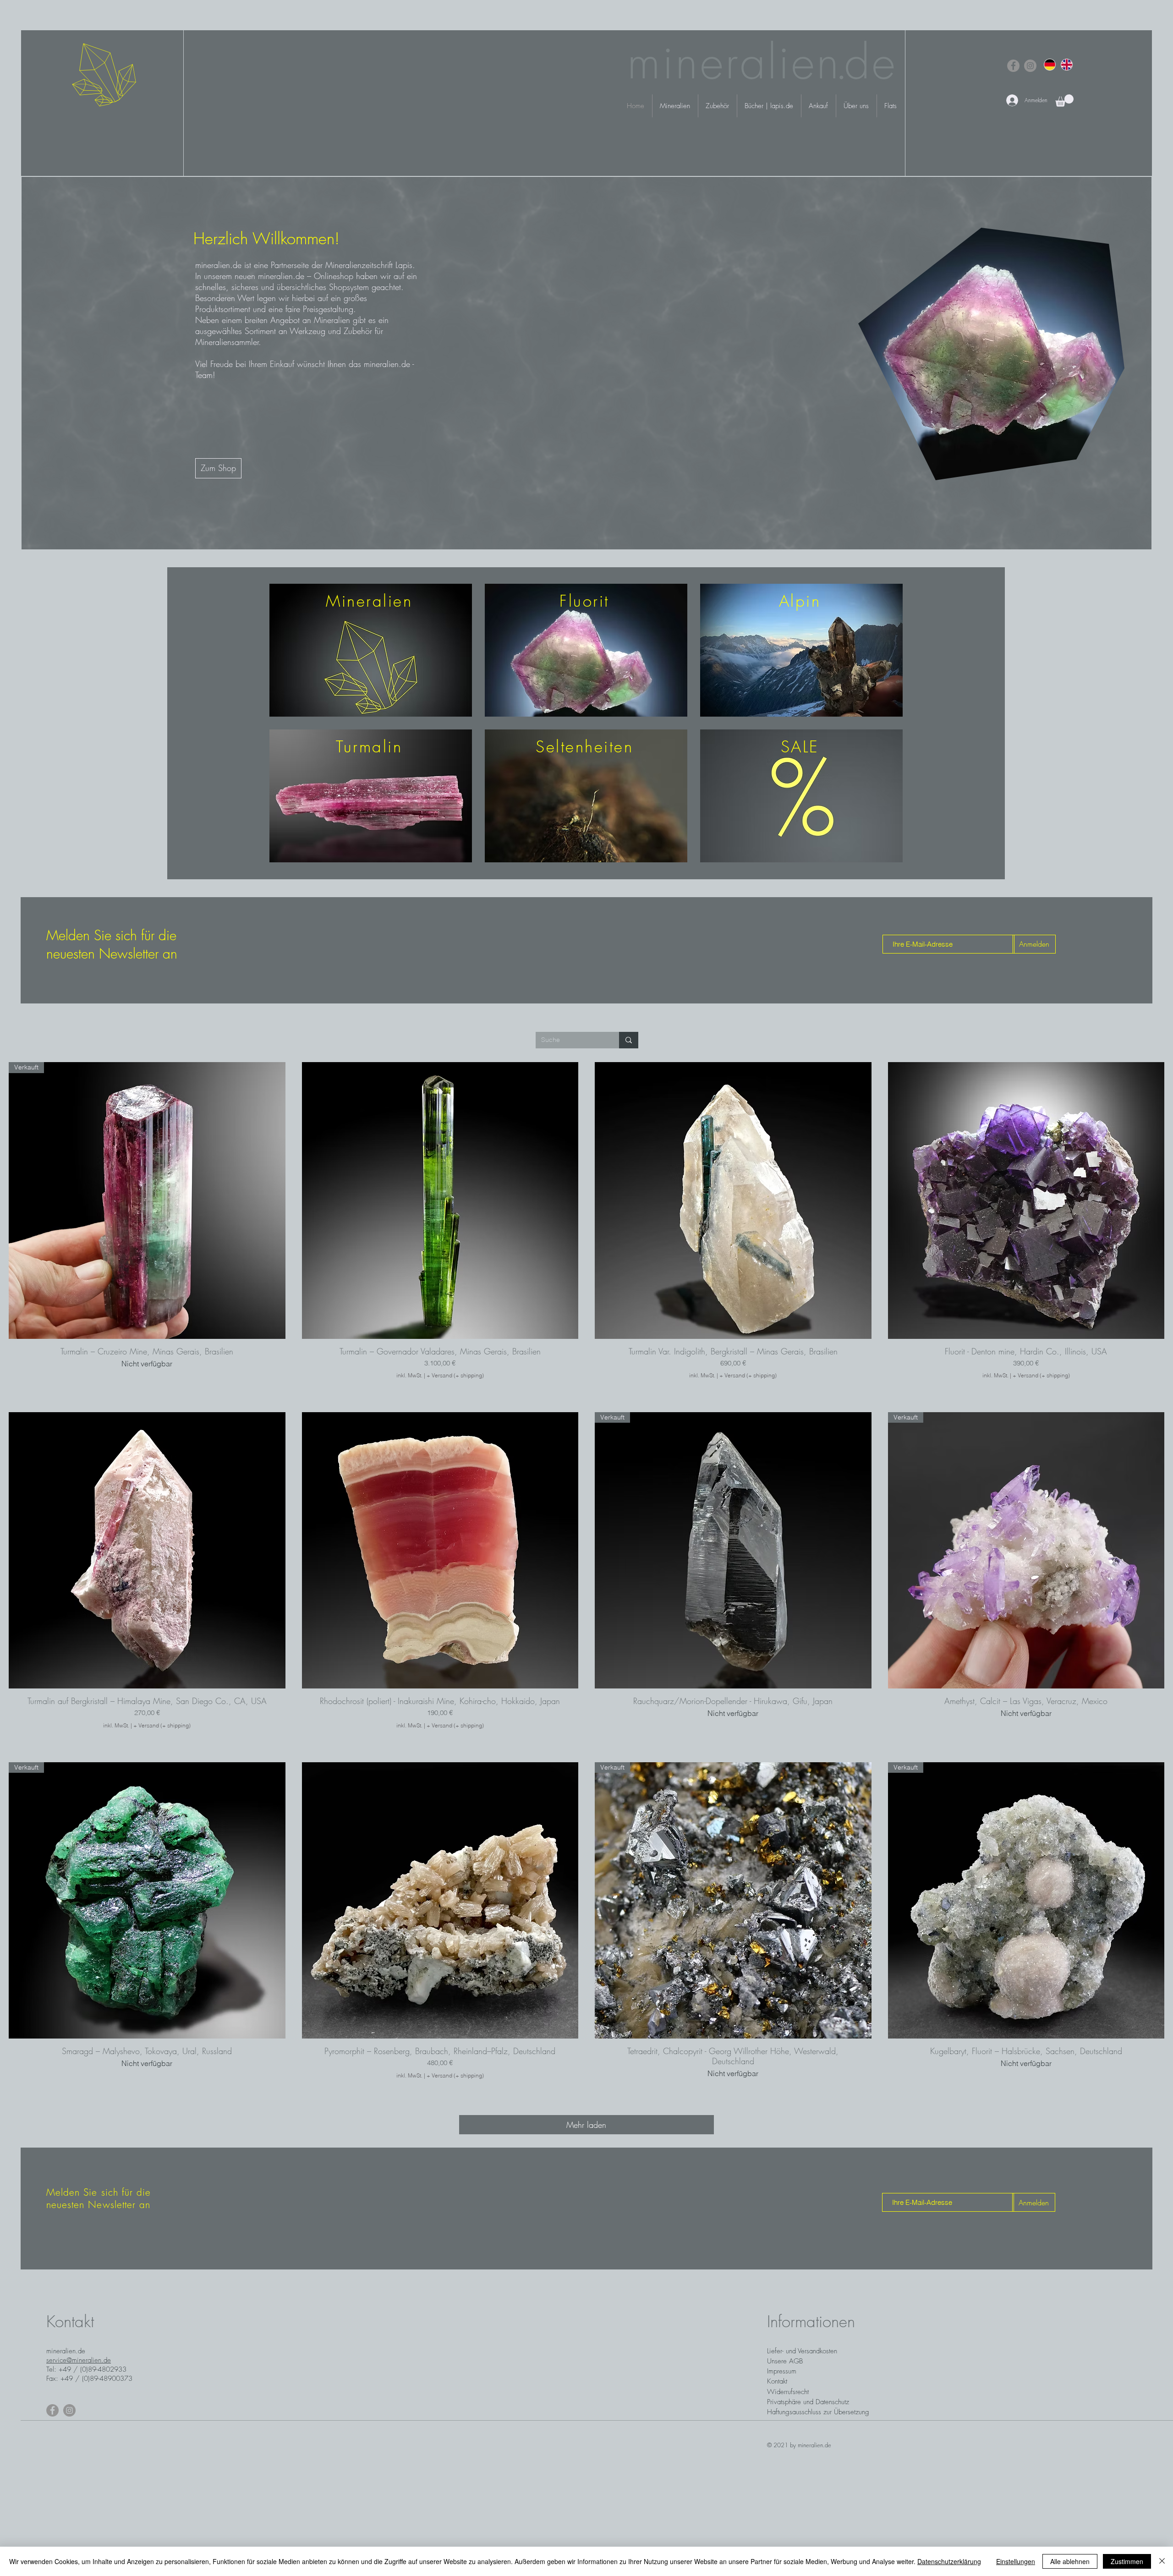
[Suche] (629, 1040)
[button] (1064, 101)
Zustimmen (1127, 2561)
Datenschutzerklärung (949, 2561)
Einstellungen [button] (1016, 2561)
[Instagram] (1030, 66)
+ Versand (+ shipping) (455, 1375)
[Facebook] (1013, 66)
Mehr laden (586, 2125)
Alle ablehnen (1070, 2561)
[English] (1066, 64)
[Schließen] (1162, 2561)
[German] (1050, 64)
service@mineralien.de (79, 2360)
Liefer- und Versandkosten (802, 2351)
